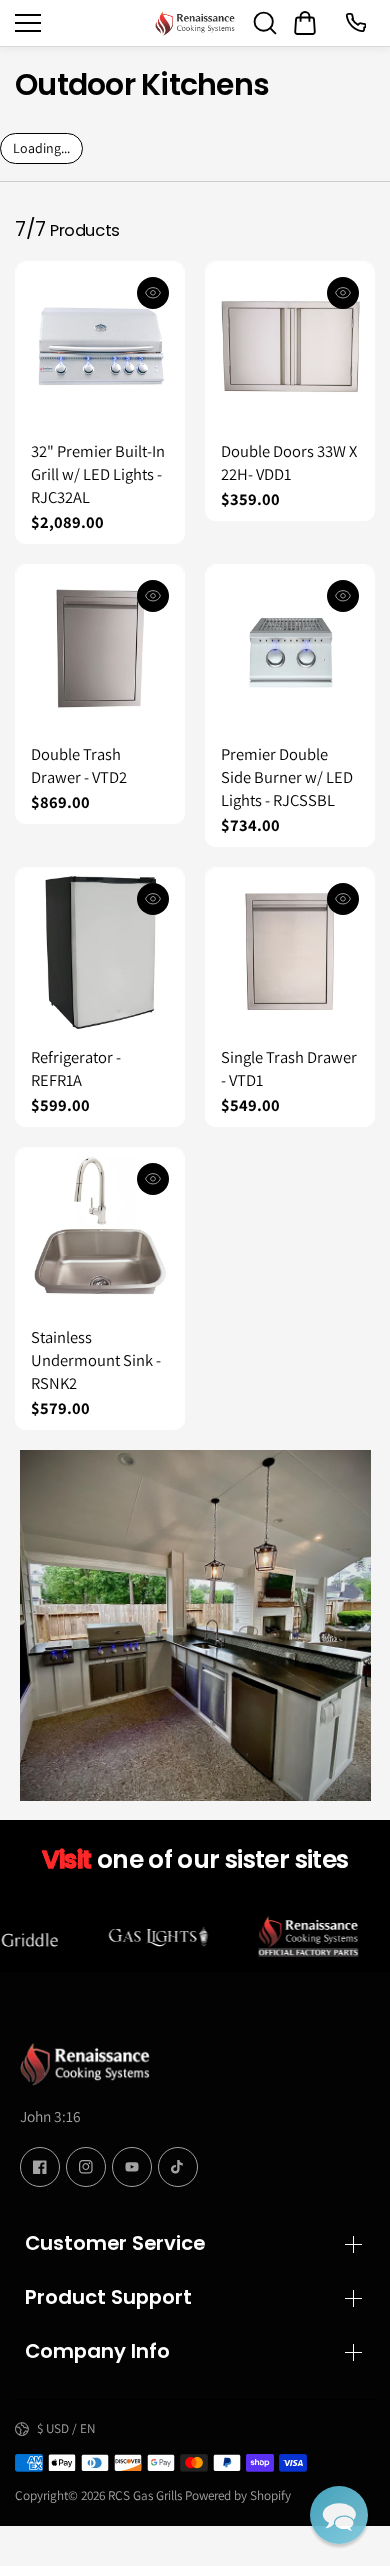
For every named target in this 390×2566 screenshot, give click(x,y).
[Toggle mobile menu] (80, 23)
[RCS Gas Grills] (195, 23)
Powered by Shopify (238, 2495)
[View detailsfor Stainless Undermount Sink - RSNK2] (100, 1232)
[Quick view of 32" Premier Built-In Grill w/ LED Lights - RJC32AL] (153, 293)
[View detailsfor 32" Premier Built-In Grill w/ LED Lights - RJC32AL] (100, 346)
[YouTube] (132, 2167)
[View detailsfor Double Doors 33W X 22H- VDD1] (290, 346)
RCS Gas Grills (145, 2495)
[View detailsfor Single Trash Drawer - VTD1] (290, 952)
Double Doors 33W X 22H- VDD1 (289, 462)
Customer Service (115, 2243)
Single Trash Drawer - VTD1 (289, 1068)
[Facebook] (40, 2167)
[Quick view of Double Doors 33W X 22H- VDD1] (343, 293)
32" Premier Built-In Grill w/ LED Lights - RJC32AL (98, 474)
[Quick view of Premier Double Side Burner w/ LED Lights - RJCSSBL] (343, 596)
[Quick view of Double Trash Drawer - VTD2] (153, 596)
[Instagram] (86, 2167)
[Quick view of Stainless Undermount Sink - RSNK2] (153, 1179)
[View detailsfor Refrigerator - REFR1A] (100, 952)
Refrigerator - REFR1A (76, 1068)
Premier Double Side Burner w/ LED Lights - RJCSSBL (287, 777)
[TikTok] (178, 2167)
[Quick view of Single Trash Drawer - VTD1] (343, 899)
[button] (339, 2515)
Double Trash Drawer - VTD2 (79, 765)
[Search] (265, 23)
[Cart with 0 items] (305, 23)
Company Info (97, 2351)
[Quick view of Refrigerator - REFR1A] (153, 899)
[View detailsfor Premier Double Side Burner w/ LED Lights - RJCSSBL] (290, 649)
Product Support (108, 2297)
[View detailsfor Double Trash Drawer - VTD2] (100, 649)
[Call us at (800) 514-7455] (355, 23)
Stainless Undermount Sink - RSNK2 (96, 1360)
